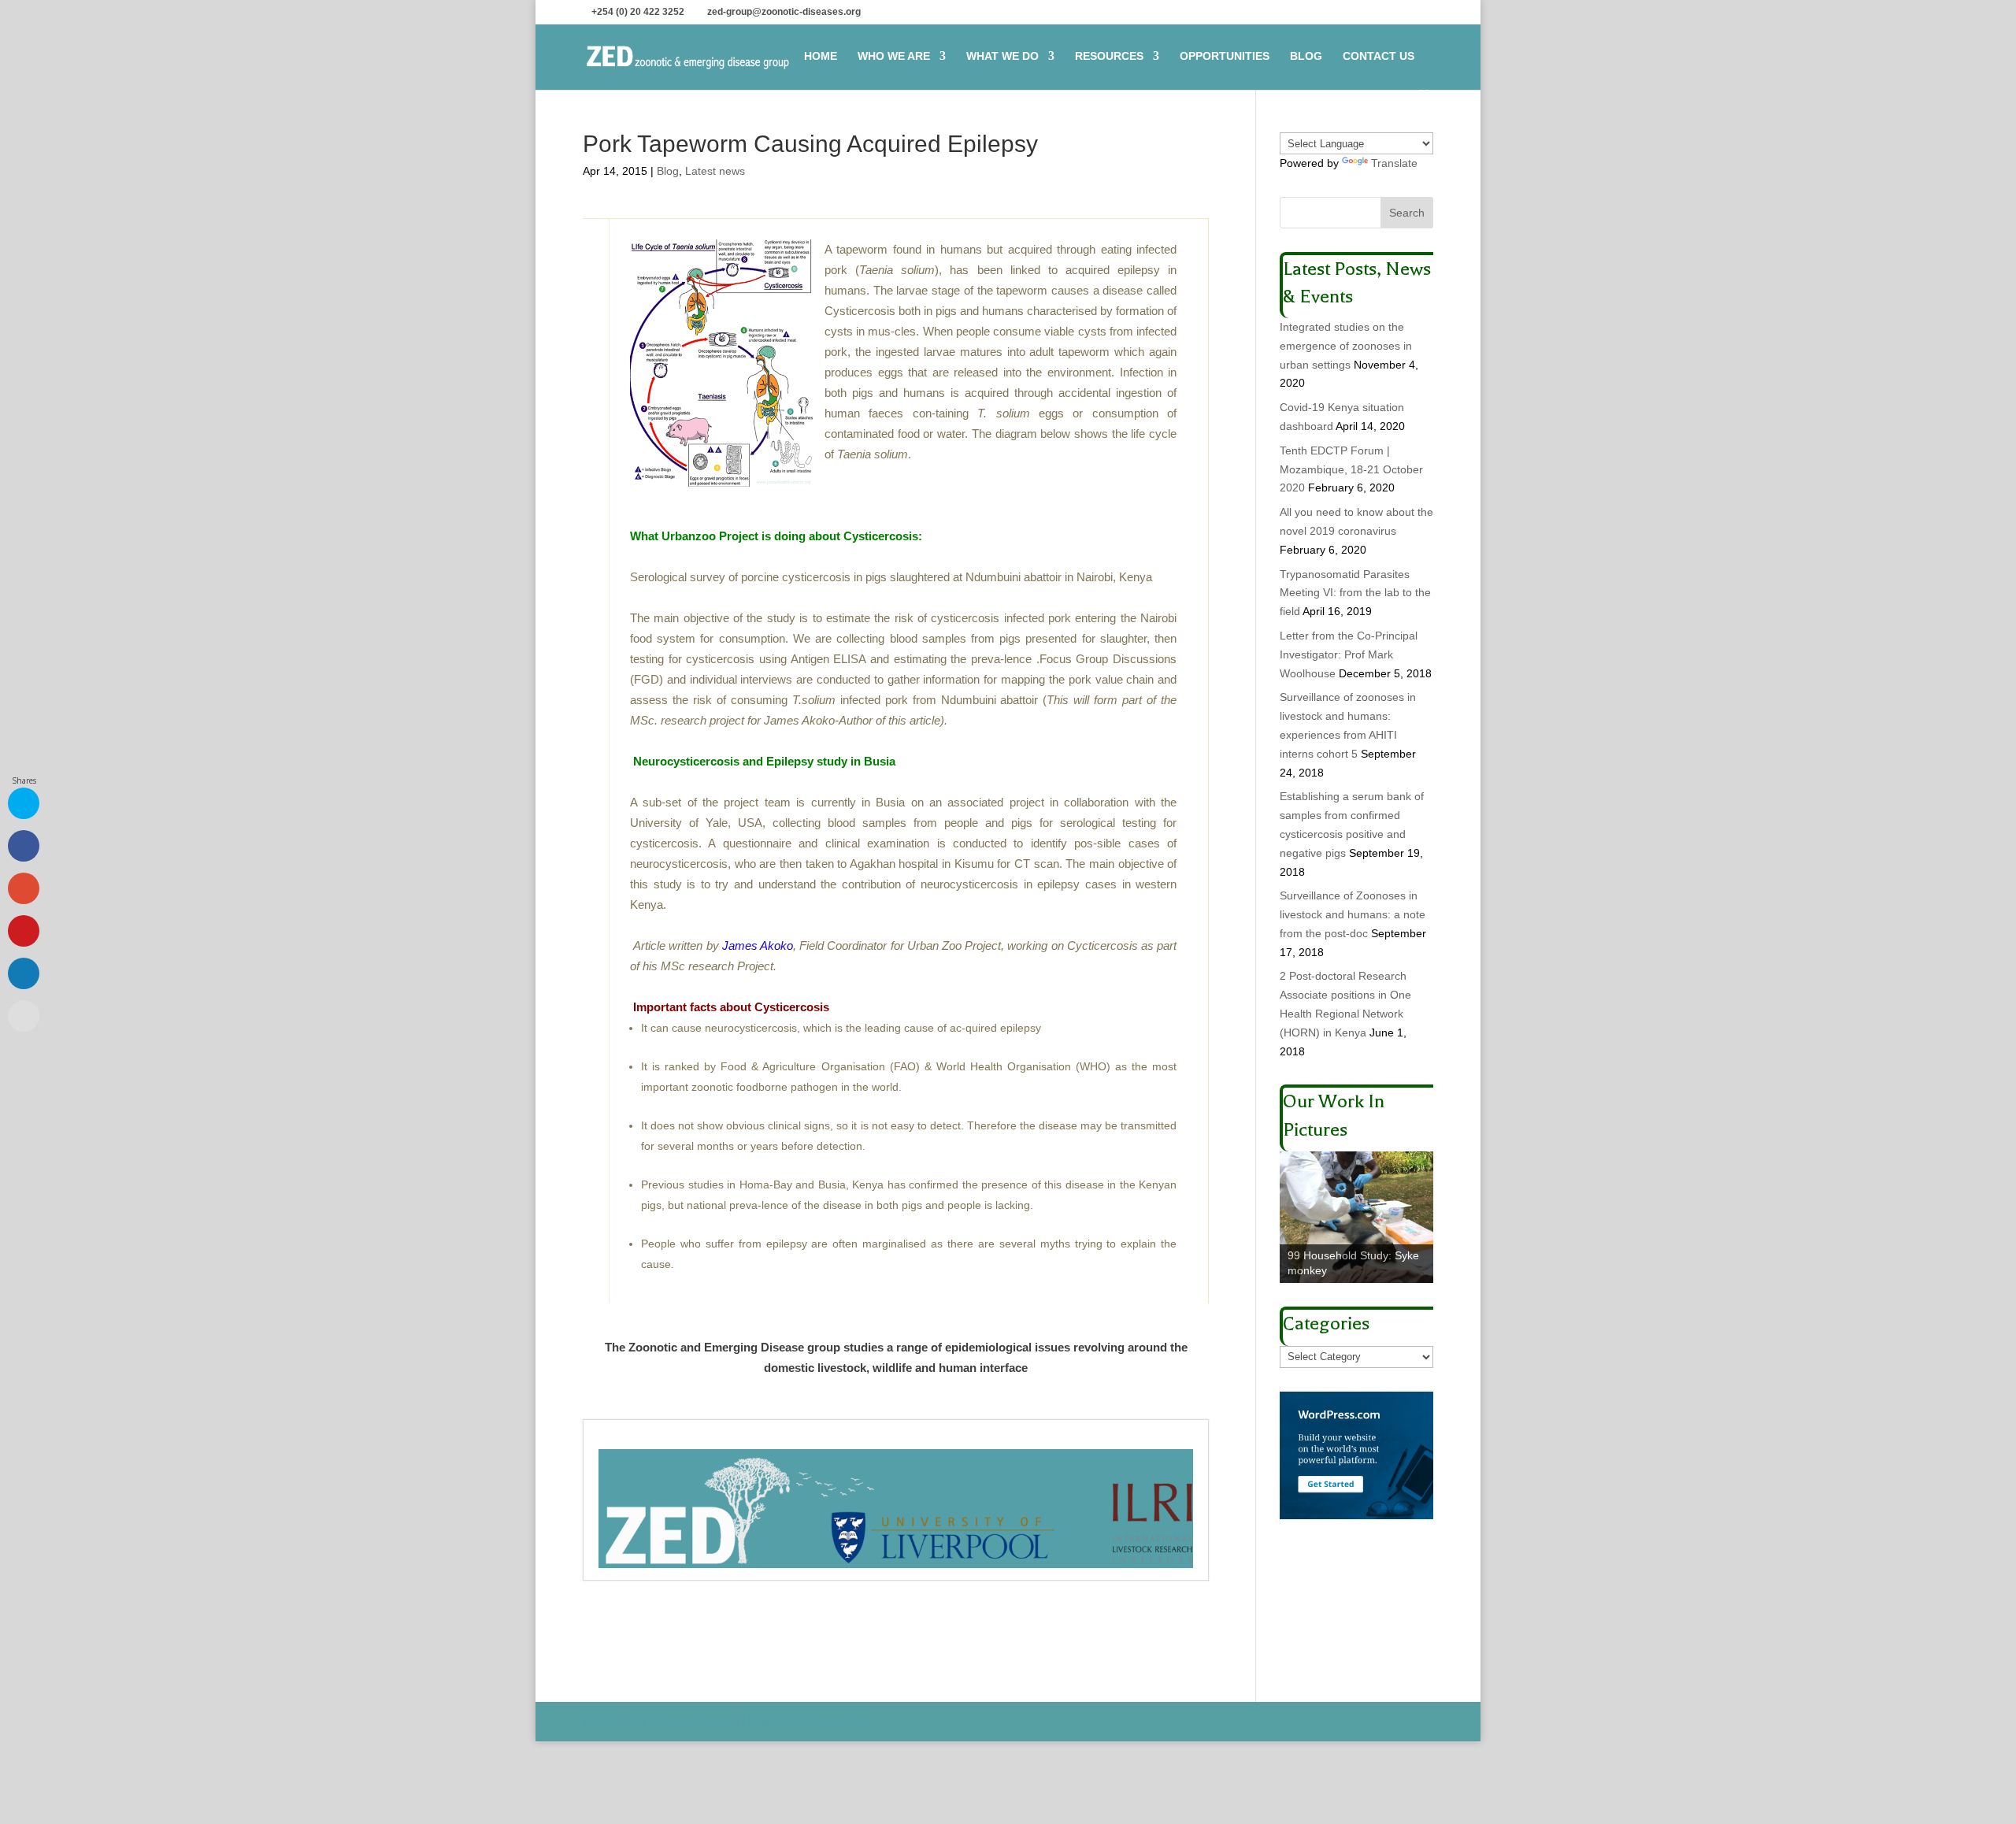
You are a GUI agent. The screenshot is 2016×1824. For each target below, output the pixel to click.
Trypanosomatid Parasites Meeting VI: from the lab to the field (1355, 593)
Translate (1394, 163)
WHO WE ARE (894, 56)
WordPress (843, 1721)
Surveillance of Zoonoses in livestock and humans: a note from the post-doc (1353, 914)
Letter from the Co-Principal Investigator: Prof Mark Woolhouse (1349, 654)
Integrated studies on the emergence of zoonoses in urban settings (1346, 346)
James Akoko (758, 945)
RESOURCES (1109, 56)
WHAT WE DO (1002, 56)
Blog (668, 171)
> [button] (1414, 1214)
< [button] (1299, 1214)
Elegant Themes (695, 1721)
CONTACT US (1379, 56)
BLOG (1306, 56)
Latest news (715, 171)
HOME (821, 56)
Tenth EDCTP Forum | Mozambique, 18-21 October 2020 (1351, 469)
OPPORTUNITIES (1225, 56)
